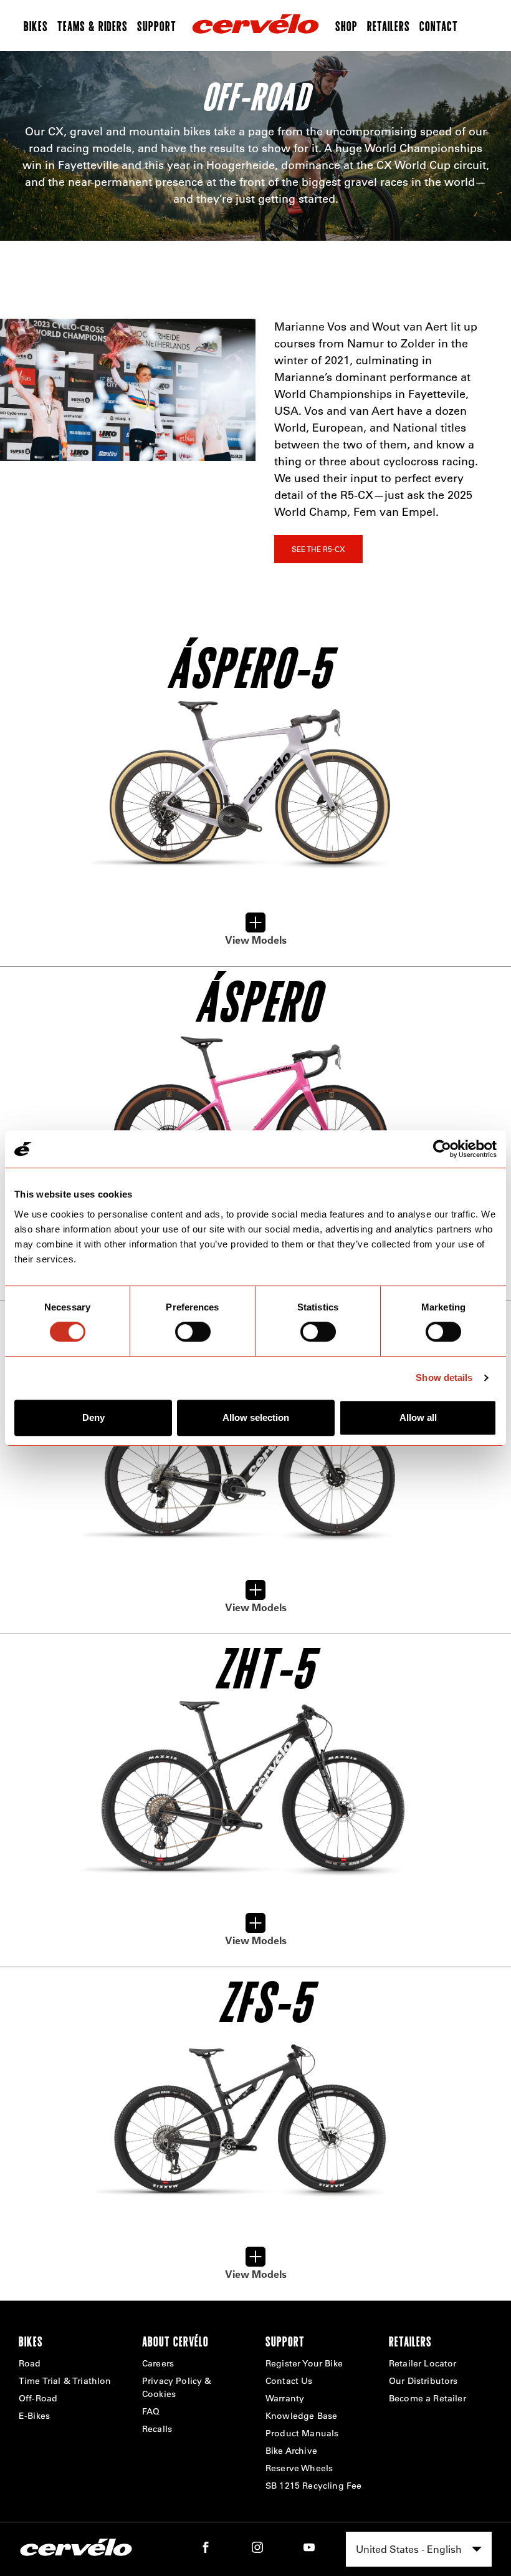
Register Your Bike (304, 2363)
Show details (444, 1378)
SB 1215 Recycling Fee (313, 2486)
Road (30, 2363)
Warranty (285, 2398)
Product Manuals (302, 2433)
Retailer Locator (423, 2363)
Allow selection (256, 1417)
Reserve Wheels (299, 2468)
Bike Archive (291, 2451)
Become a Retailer (427, 2398)
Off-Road (38, 2398)
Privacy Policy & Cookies (177, 2387)
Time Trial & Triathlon (65, 2381)
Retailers (389, 26)
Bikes (36, 26)
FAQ (151, 2411)
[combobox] (419, 2549)
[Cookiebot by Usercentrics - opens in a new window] (442, 1149)
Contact (439, 26)
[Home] (255, 26)
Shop (346, 26)
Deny (93, 1417)
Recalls (157, 2429)
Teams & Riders (93, 26)
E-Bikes (34, 2416)
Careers (158, 2363)
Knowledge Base (301, 2416)
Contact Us (289, 2381)
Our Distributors (423, 2381)
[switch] (193, 1332)
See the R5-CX (318, 549)
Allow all (418, 1417)
